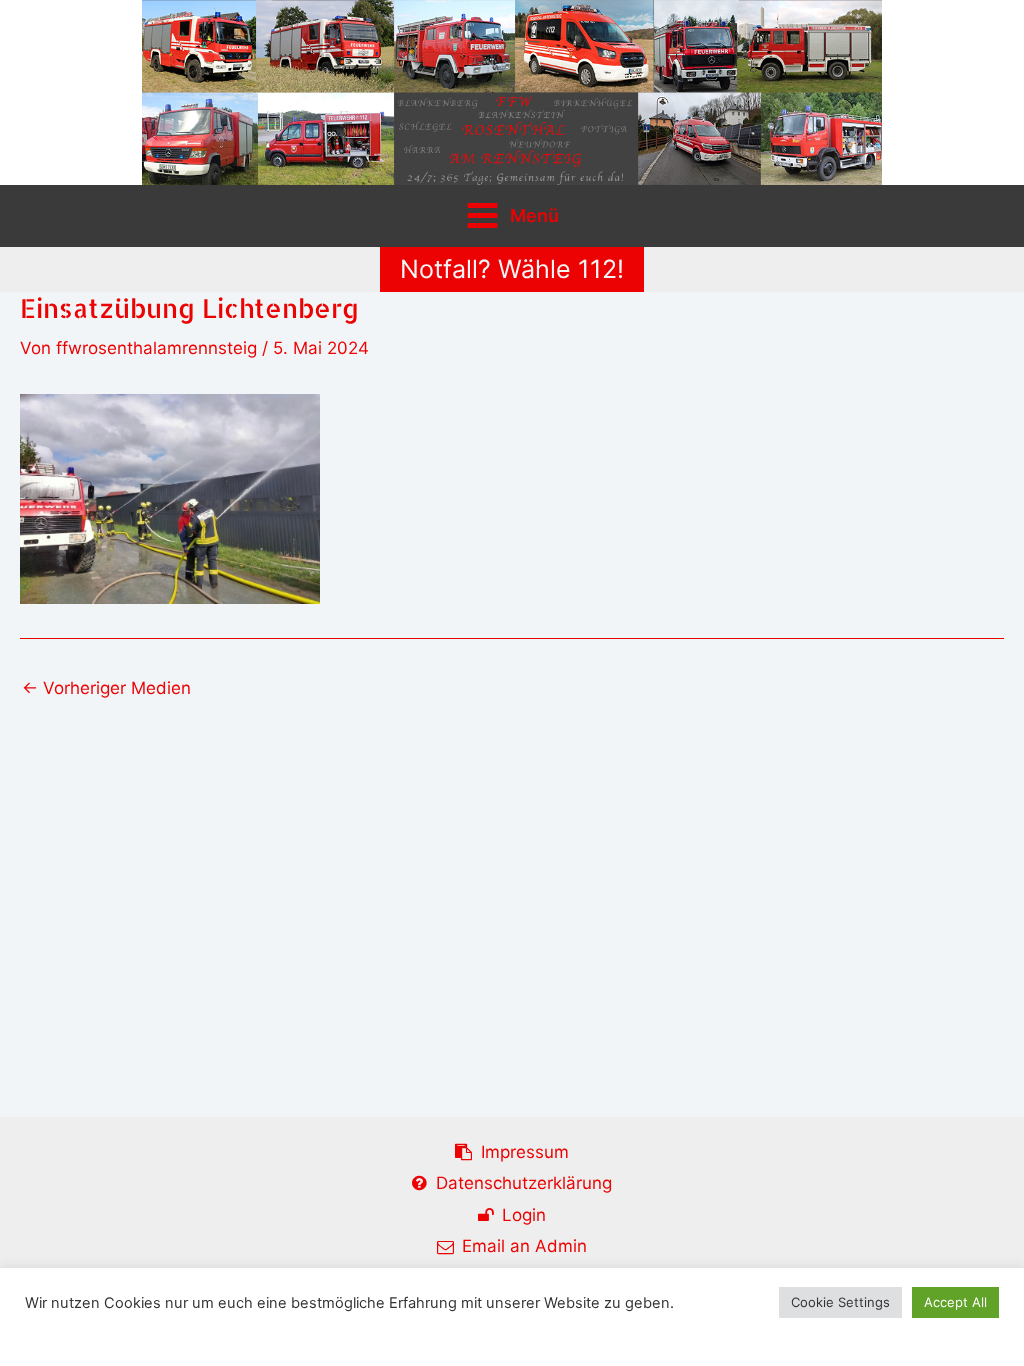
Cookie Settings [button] (840, 1302)
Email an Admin (524, 1246)
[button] (512, 269)
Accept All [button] (955, 1302)
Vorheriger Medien (106, 688)
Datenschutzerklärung (524, 1183)
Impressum (525, 1152)
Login (524, 1215)
